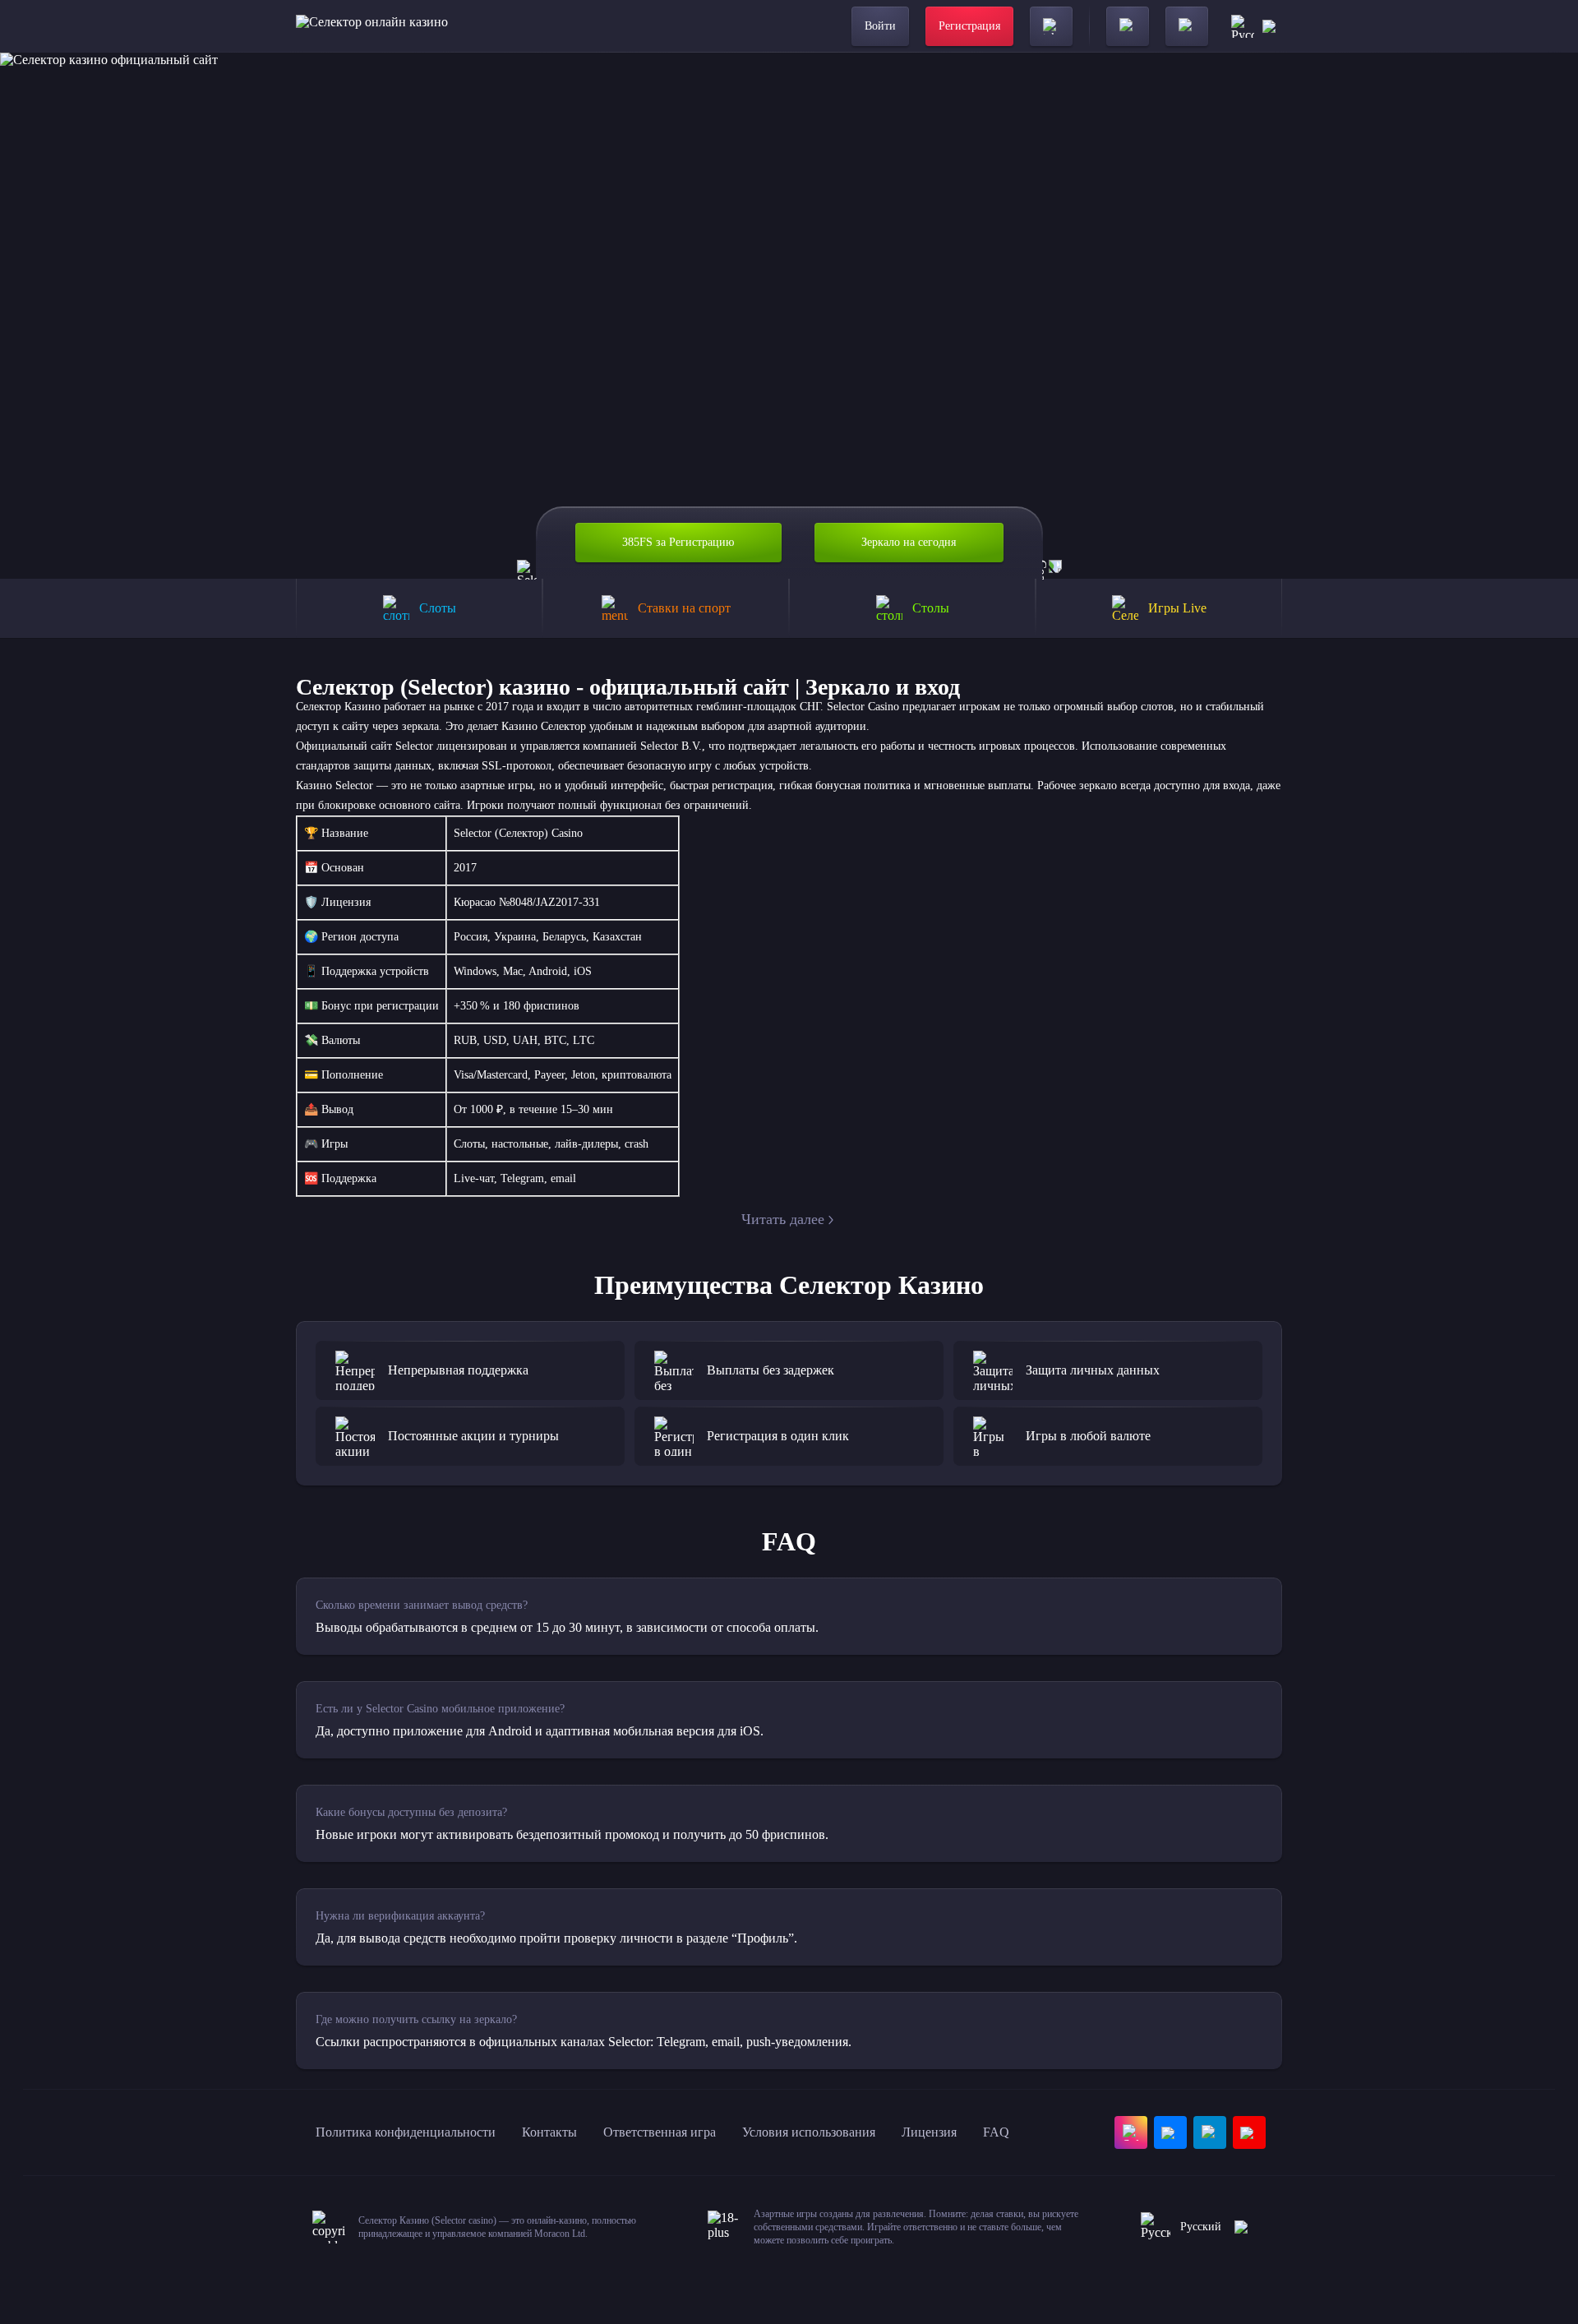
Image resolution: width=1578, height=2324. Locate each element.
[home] (372, 26)
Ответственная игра (660, 2132)
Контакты (549, 2132)
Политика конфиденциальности (406, 2132)
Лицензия (929, 2132)
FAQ (996, 2132)
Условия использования (809, 2132)
